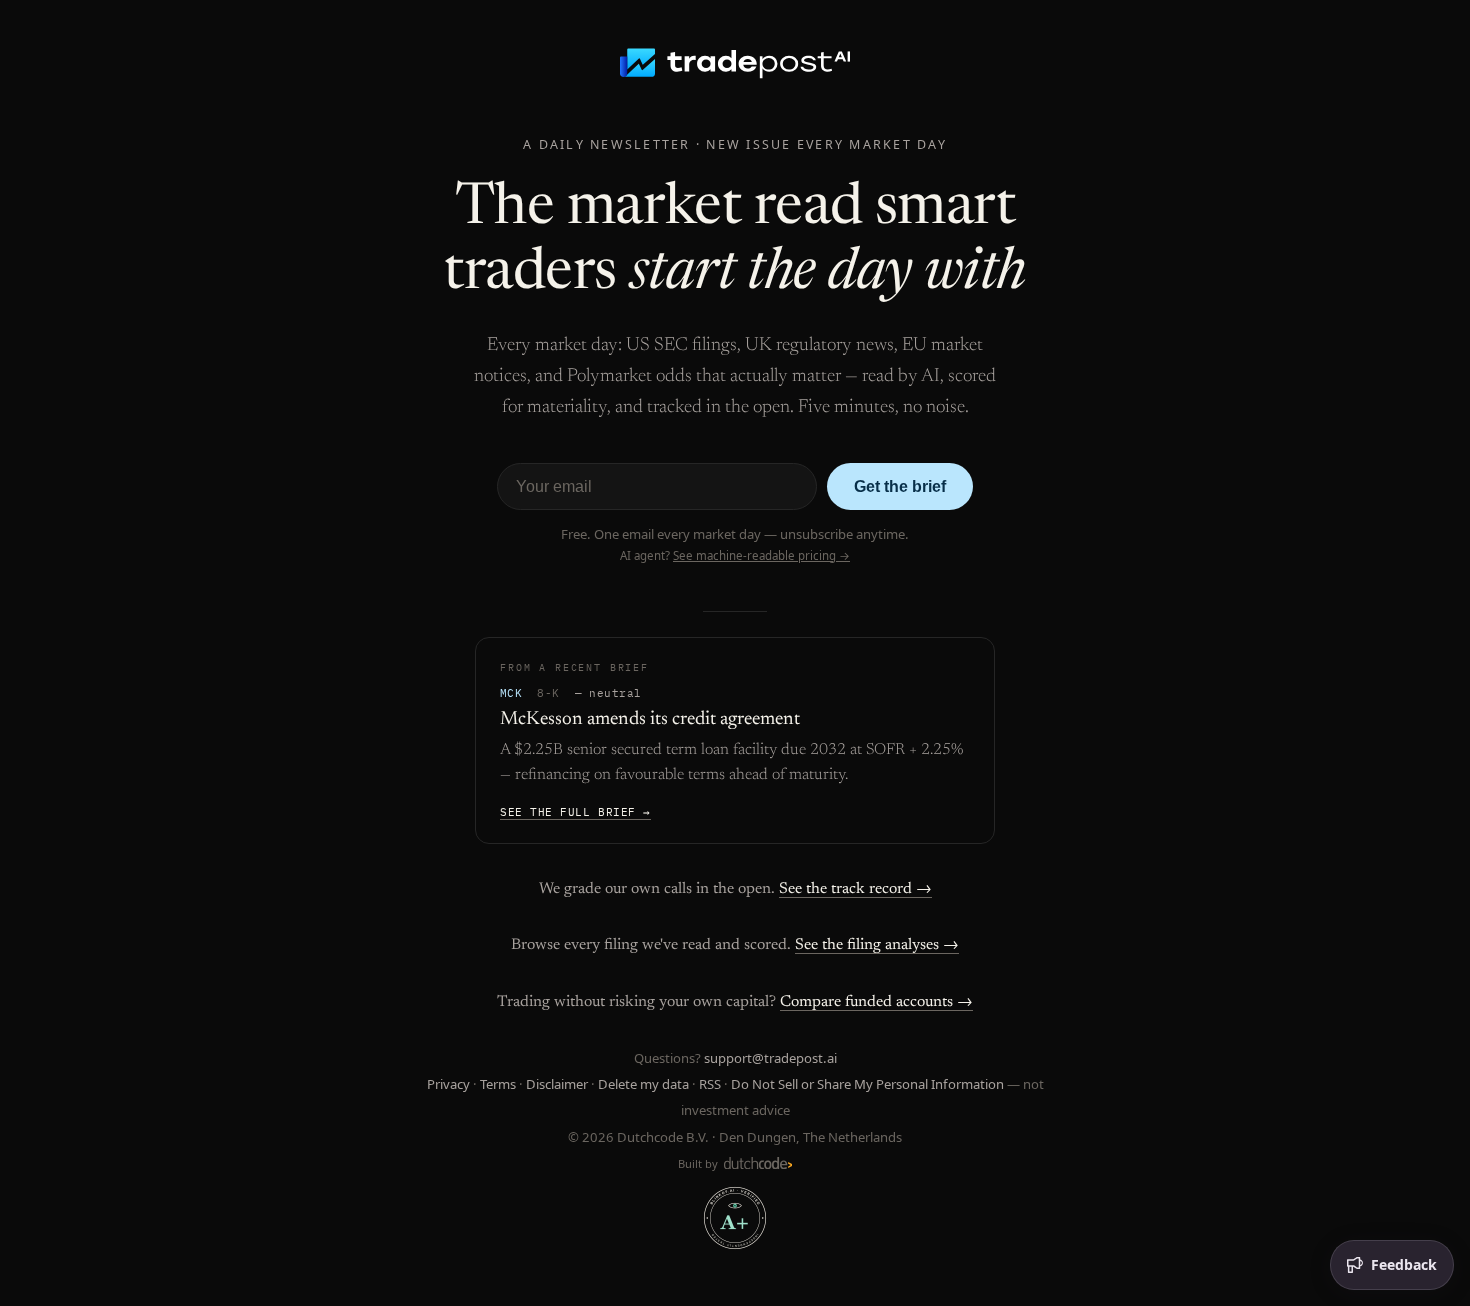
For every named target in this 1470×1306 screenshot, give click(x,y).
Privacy (448, 1084)
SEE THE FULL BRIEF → (575, 812)
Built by (699, 1163)
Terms (498, 1084)
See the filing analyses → (877, 945)
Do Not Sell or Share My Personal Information (867, 1084)
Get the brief (900, 486)
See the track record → (855, 889)
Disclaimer (557, 1084)
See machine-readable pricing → (761, 555)
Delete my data (643, 1084)
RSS (710, 1084)
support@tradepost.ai (770, 1058)
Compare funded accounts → (876, 1002)
